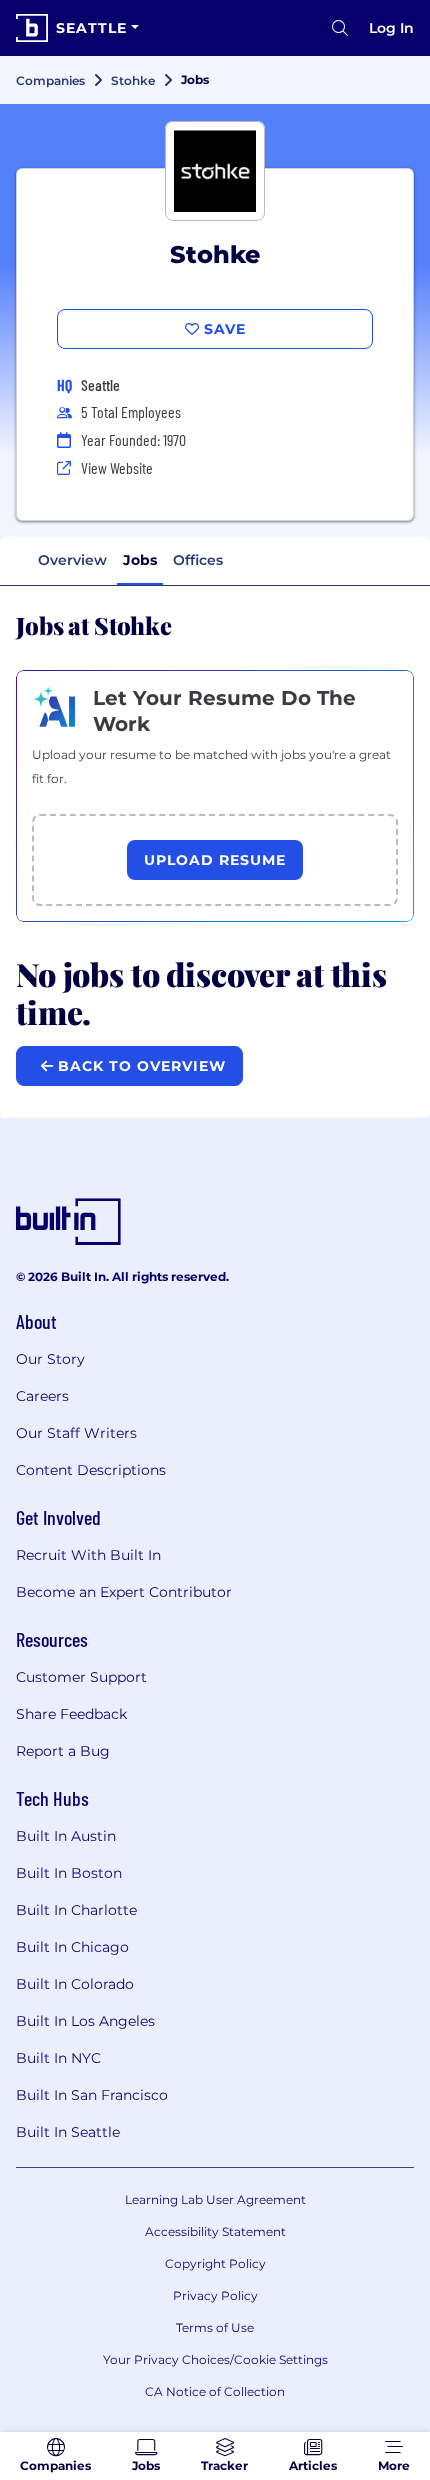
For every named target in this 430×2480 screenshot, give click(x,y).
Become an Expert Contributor (124, 1592)
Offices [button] (198, 560)
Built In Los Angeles (85, 2021)
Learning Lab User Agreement (215, 2199)
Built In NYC (58, 2058)
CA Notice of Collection (215, 2391)
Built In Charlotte (76, 1910)
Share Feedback (71, 1714)
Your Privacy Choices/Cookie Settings (215, 2359)
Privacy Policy (215, 2295)
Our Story (50, 1359)
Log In (391, 28)
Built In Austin (66, 1836)
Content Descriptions (91, 1470)
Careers (42, 1396)
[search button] (340, 28)
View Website (117, 467)
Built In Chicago (72, 1947)
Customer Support (81, 1677)
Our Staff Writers (76, 1433)
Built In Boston (69, 1873)
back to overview (139, 1066)
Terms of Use (215, 2327)
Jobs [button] (140, 560)
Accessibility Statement (215, 2231)
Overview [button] (72, 560)
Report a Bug (63, 1751)
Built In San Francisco (92, 2095)
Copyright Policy (215, 2263)
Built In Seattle (68, 2132)
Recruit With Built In (88, 1555)
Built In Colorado (75, 1984)
